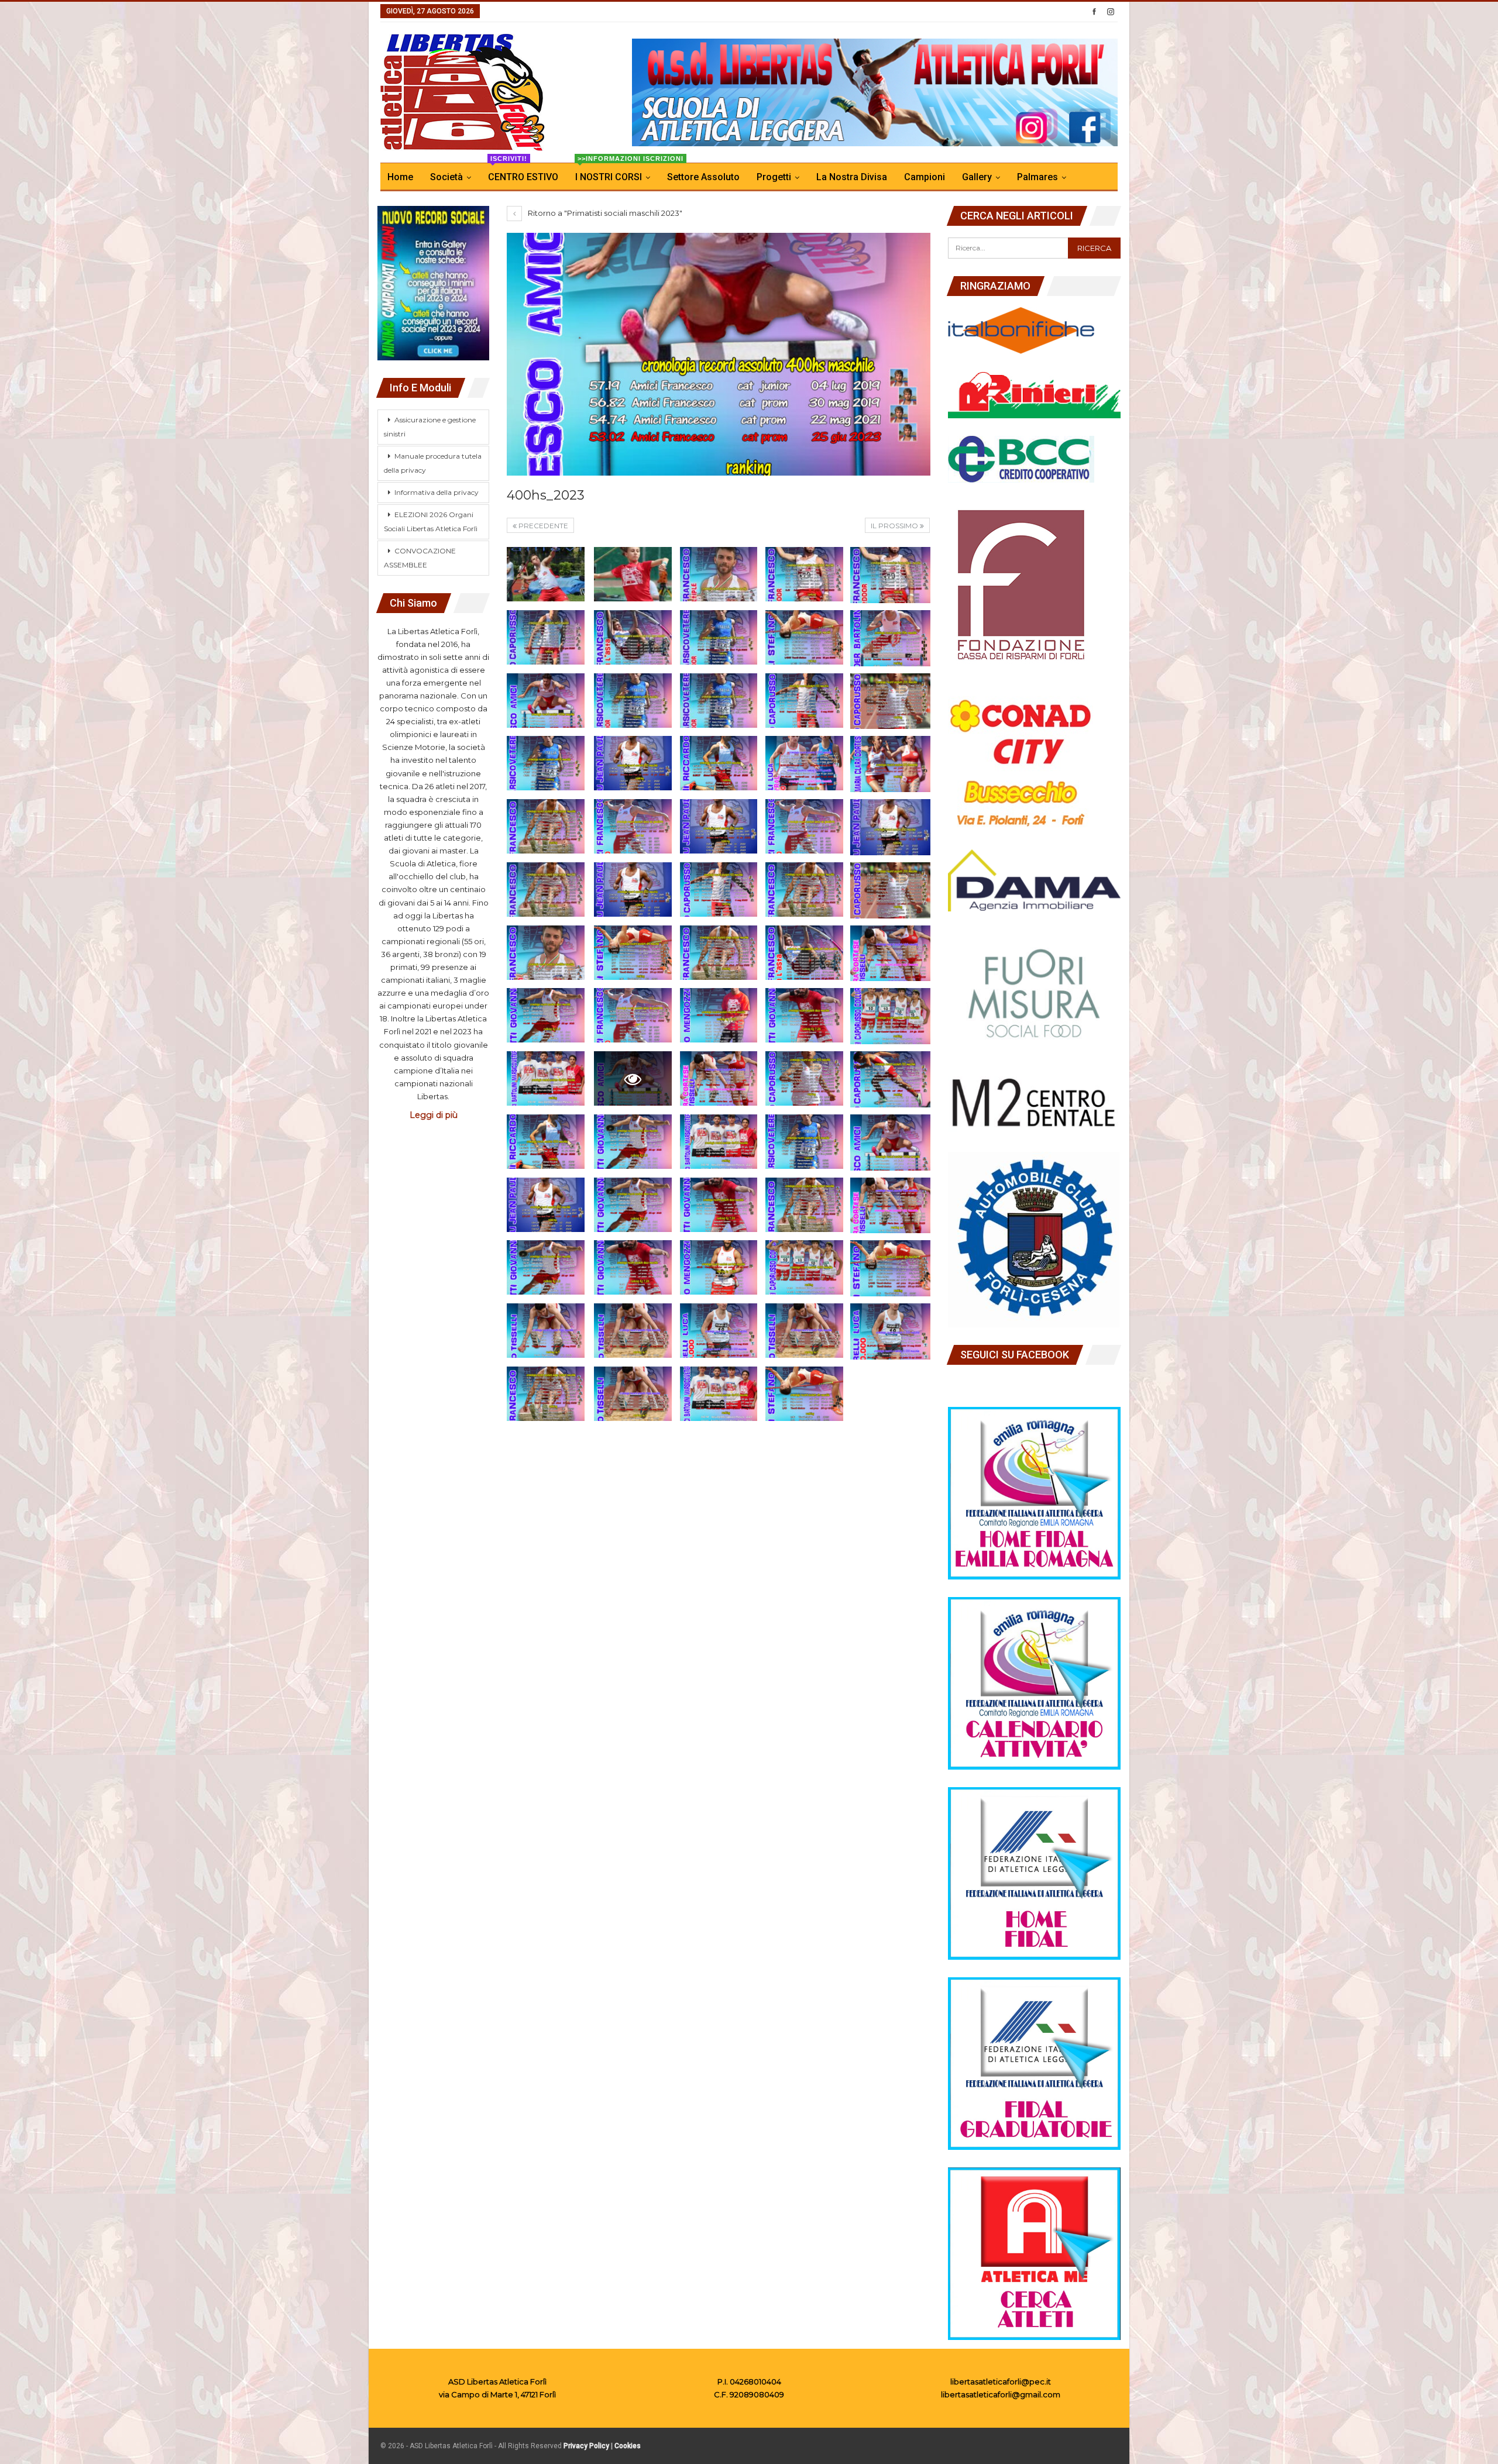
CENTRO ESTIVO (523, 173)
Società (446, 177)
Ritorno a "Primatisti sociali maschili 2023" (604, 213)
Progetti (774, 177)
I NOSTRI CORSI (616, 173)
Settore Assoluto (703, 177)
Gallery (977, 177)
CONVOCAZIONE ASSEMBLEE (420, 558)
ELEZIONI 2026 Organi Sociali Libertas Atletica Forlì (431, 522)
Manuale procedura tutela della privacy (433, 463)
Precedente (542, 526)
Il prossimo (895, 526)
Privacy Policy (586, 2446)
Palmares (1037, 177)
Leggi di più (434, 1115)
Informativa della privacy (437, 492)
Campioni (925, 177)
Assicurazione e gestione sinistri (430, 427)
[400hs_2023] (546, 574)
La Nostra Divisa (852, 177)
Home (400, 177)
